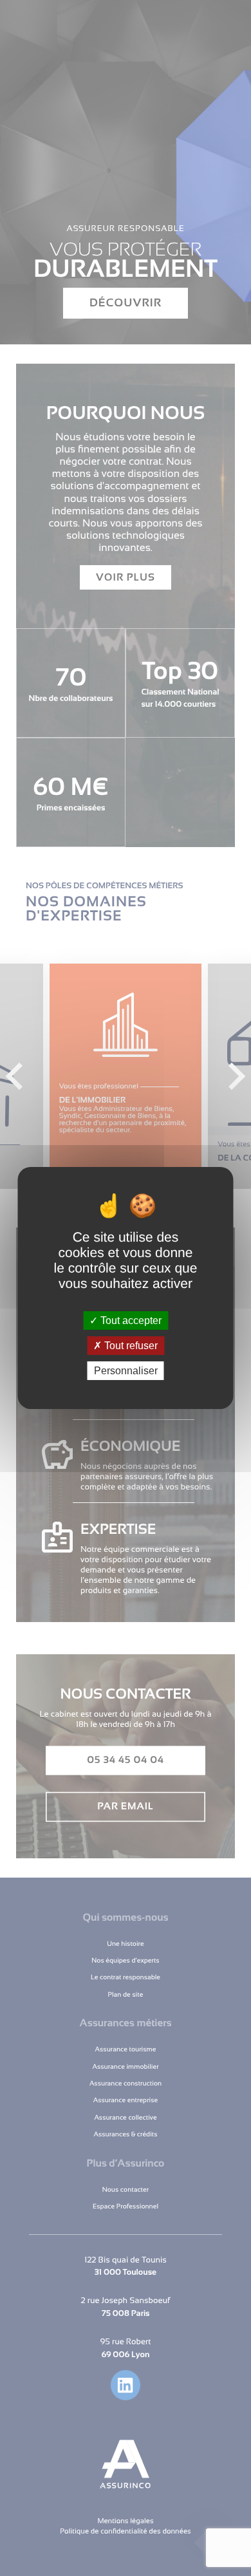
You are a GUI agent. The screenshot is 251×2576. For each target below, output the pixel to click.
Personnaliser (126, 1371)
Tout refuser (130, 1346)
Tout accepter (130, 1320)
